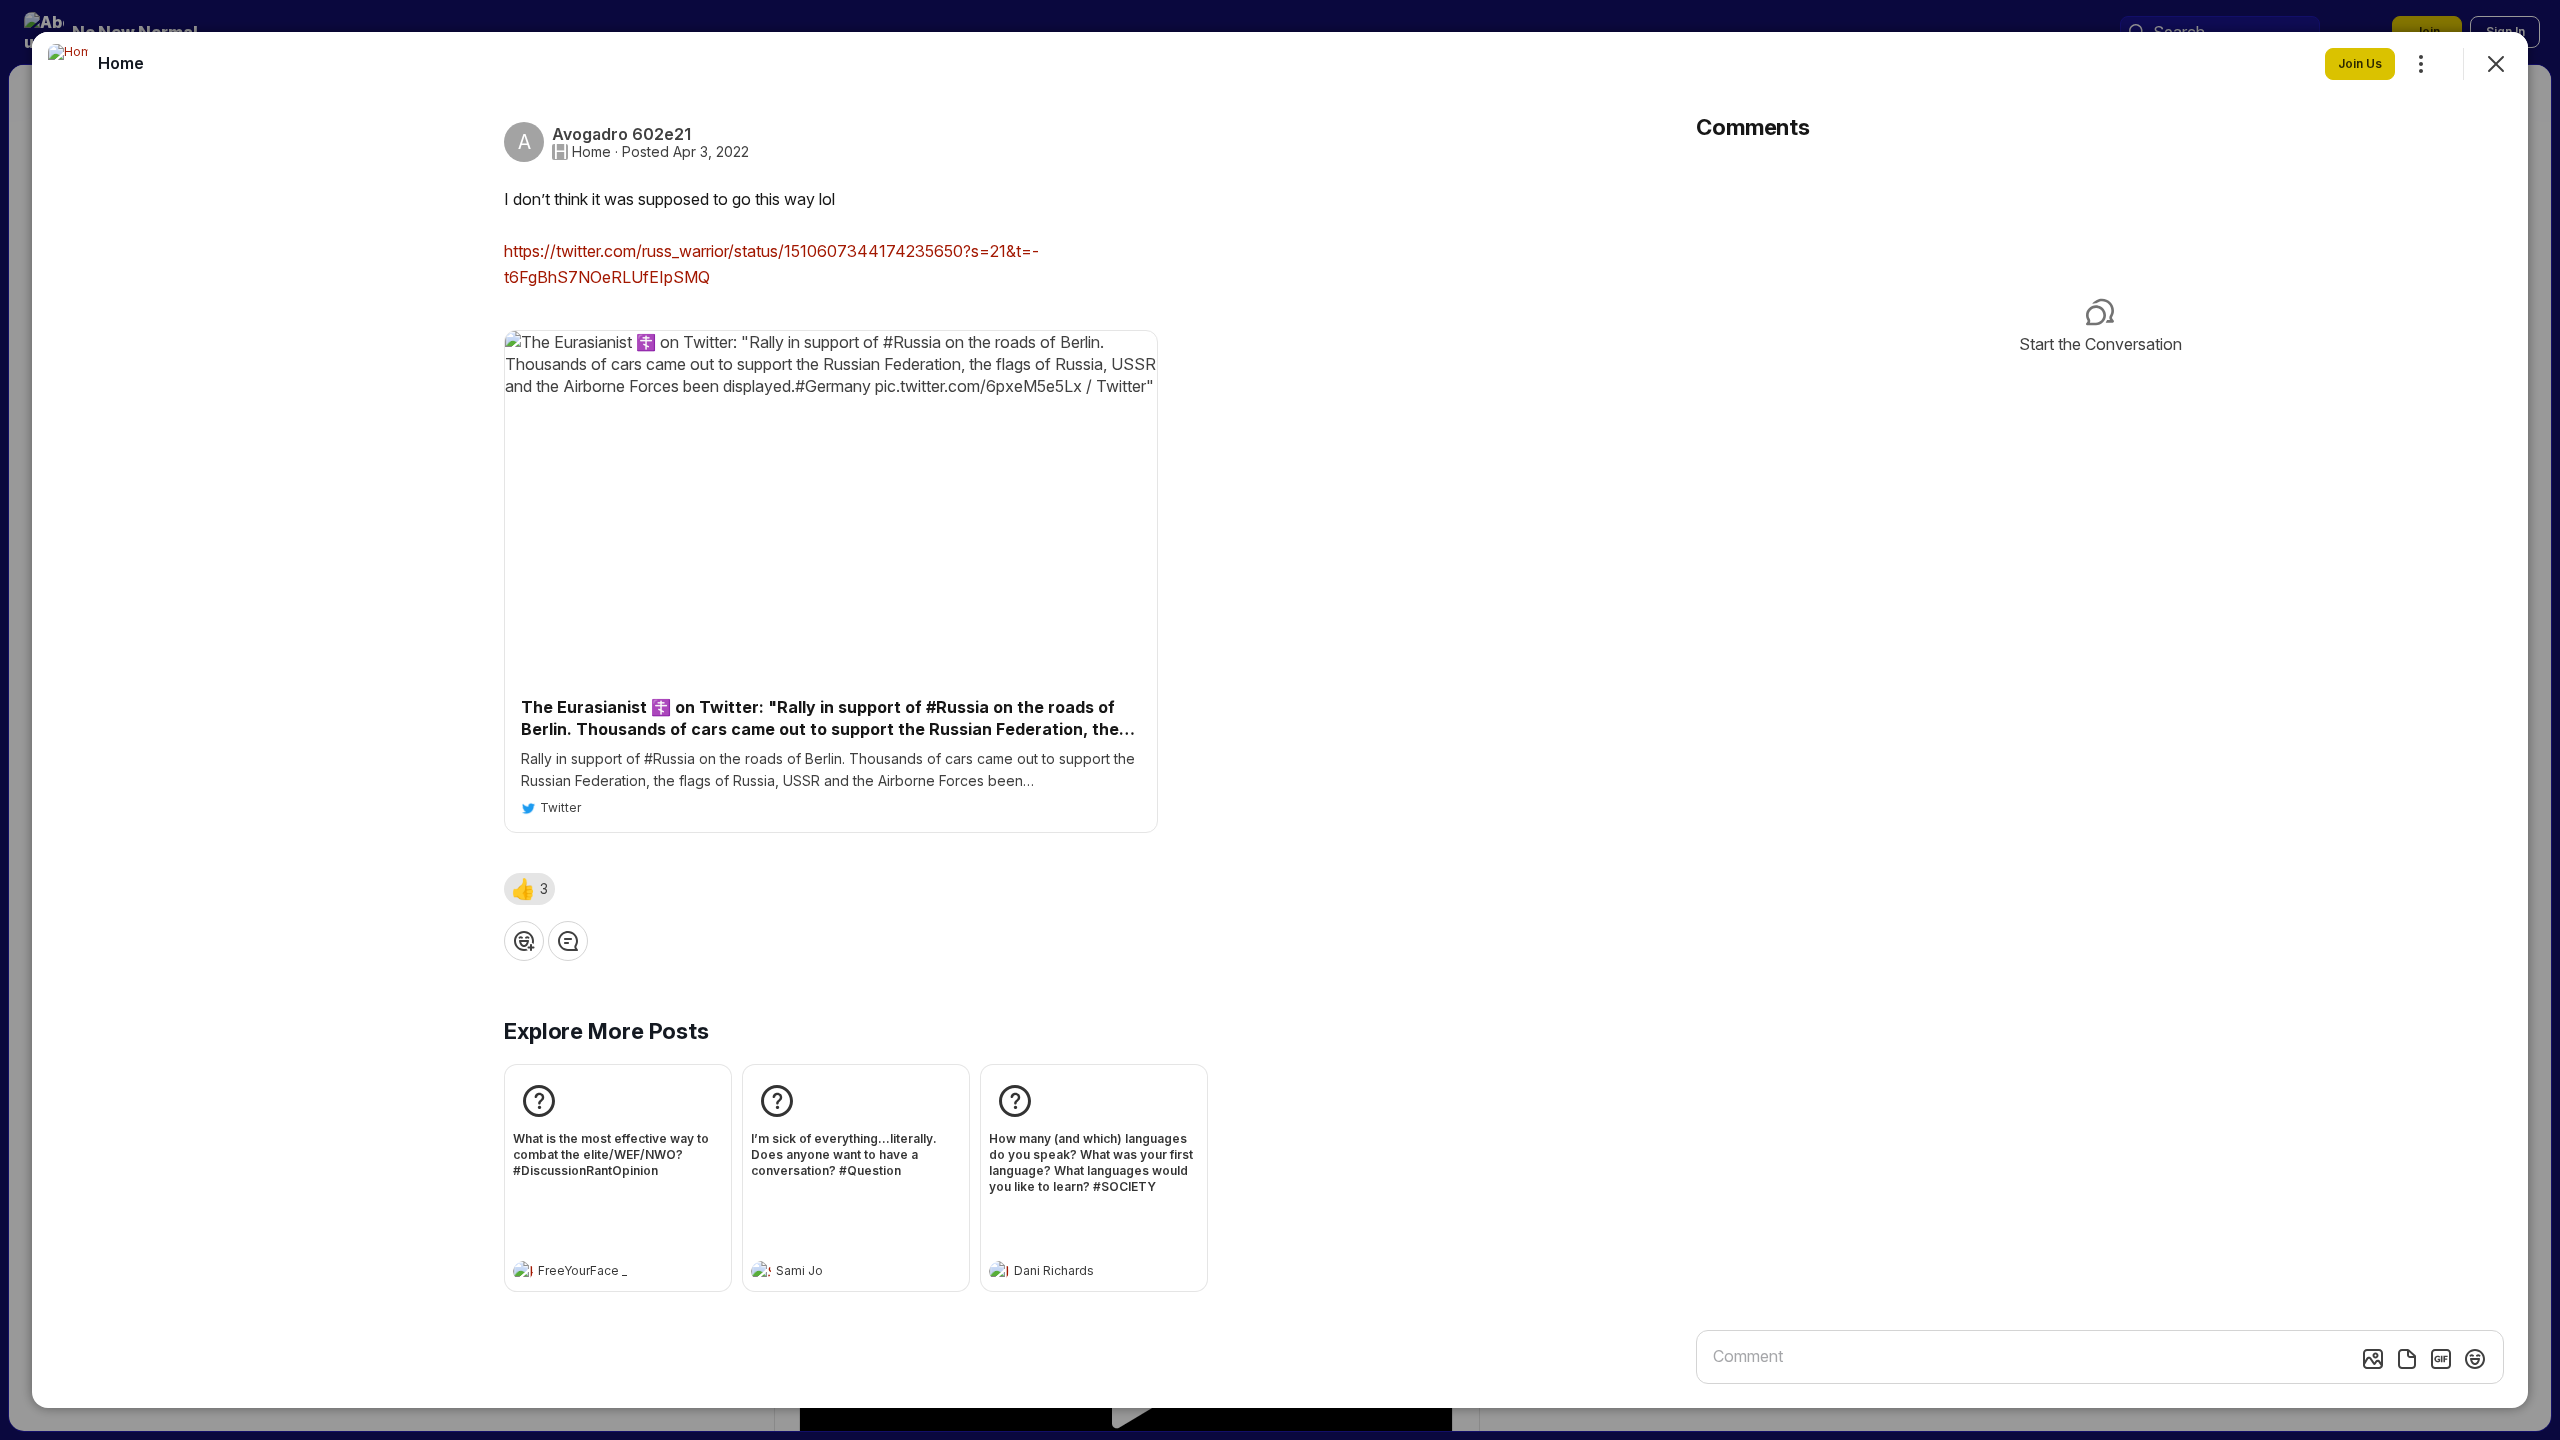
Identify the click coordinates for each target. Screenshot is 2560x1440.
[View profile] (523, 1271)
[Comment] (568, 941)
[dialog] (1280, 720)
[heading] (598, 1273)
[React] (524, 941)
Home (591, 152)
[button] (529, 889)
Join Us (2360, 63)
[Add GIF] (2441, 1359)
